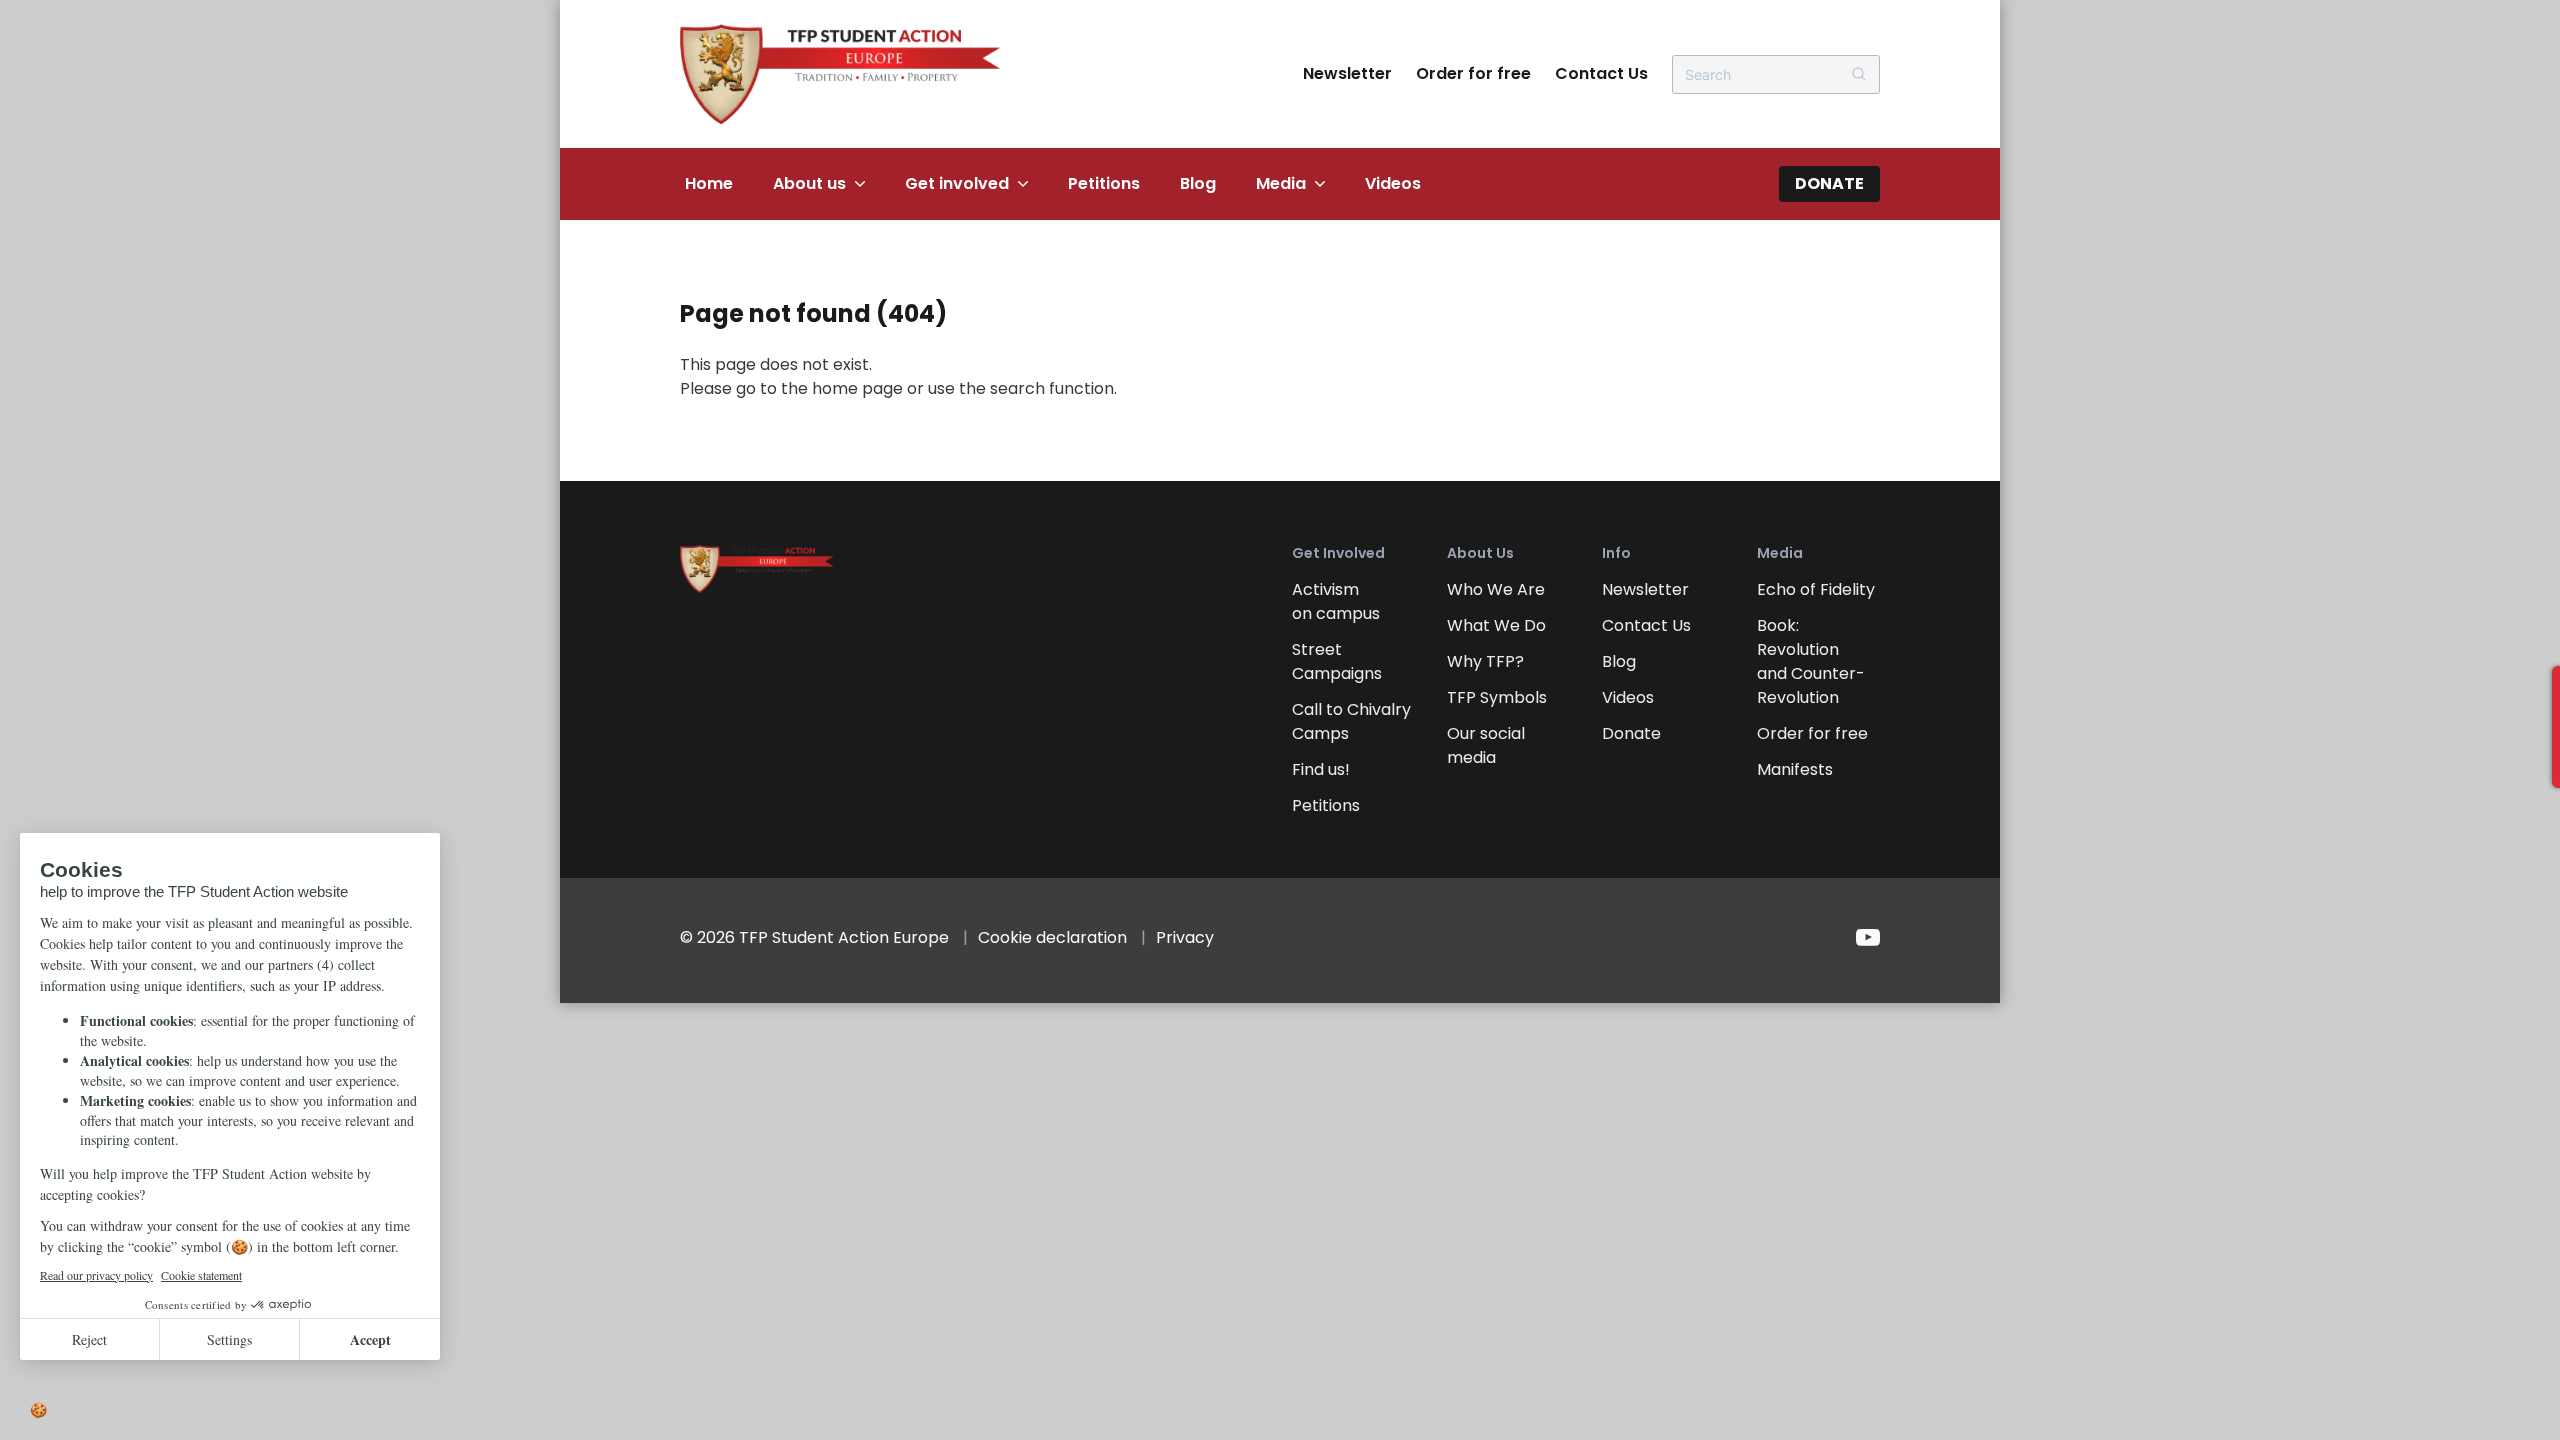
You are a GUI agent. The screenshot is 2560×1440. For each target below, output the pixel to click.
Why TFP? (1485, 661)
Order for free (1473, 73)
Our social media (1486, 745)
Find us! (1321, 769)
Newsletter (1347, 73)
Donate (1829, 183)
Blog (1198, 183)
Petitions (1104, 183)
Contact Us (1601, 73)
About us (809, 183)
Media (1281, 183)
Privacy (1185, 937)
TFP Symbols (1497, 697)
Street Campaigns (1337, 661)
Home (709, 183)
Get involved (957, 183)
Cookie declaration (1052, 937)
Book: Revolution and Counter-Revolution (1811, 661)
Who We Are (1496, 589)
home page (857, 388)
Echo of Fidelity (1816, 589)
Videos (1393, 183)
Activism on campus (1336, 601)
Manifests (1795, 769)
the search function (1036, 388)
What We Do (1496, 625)
